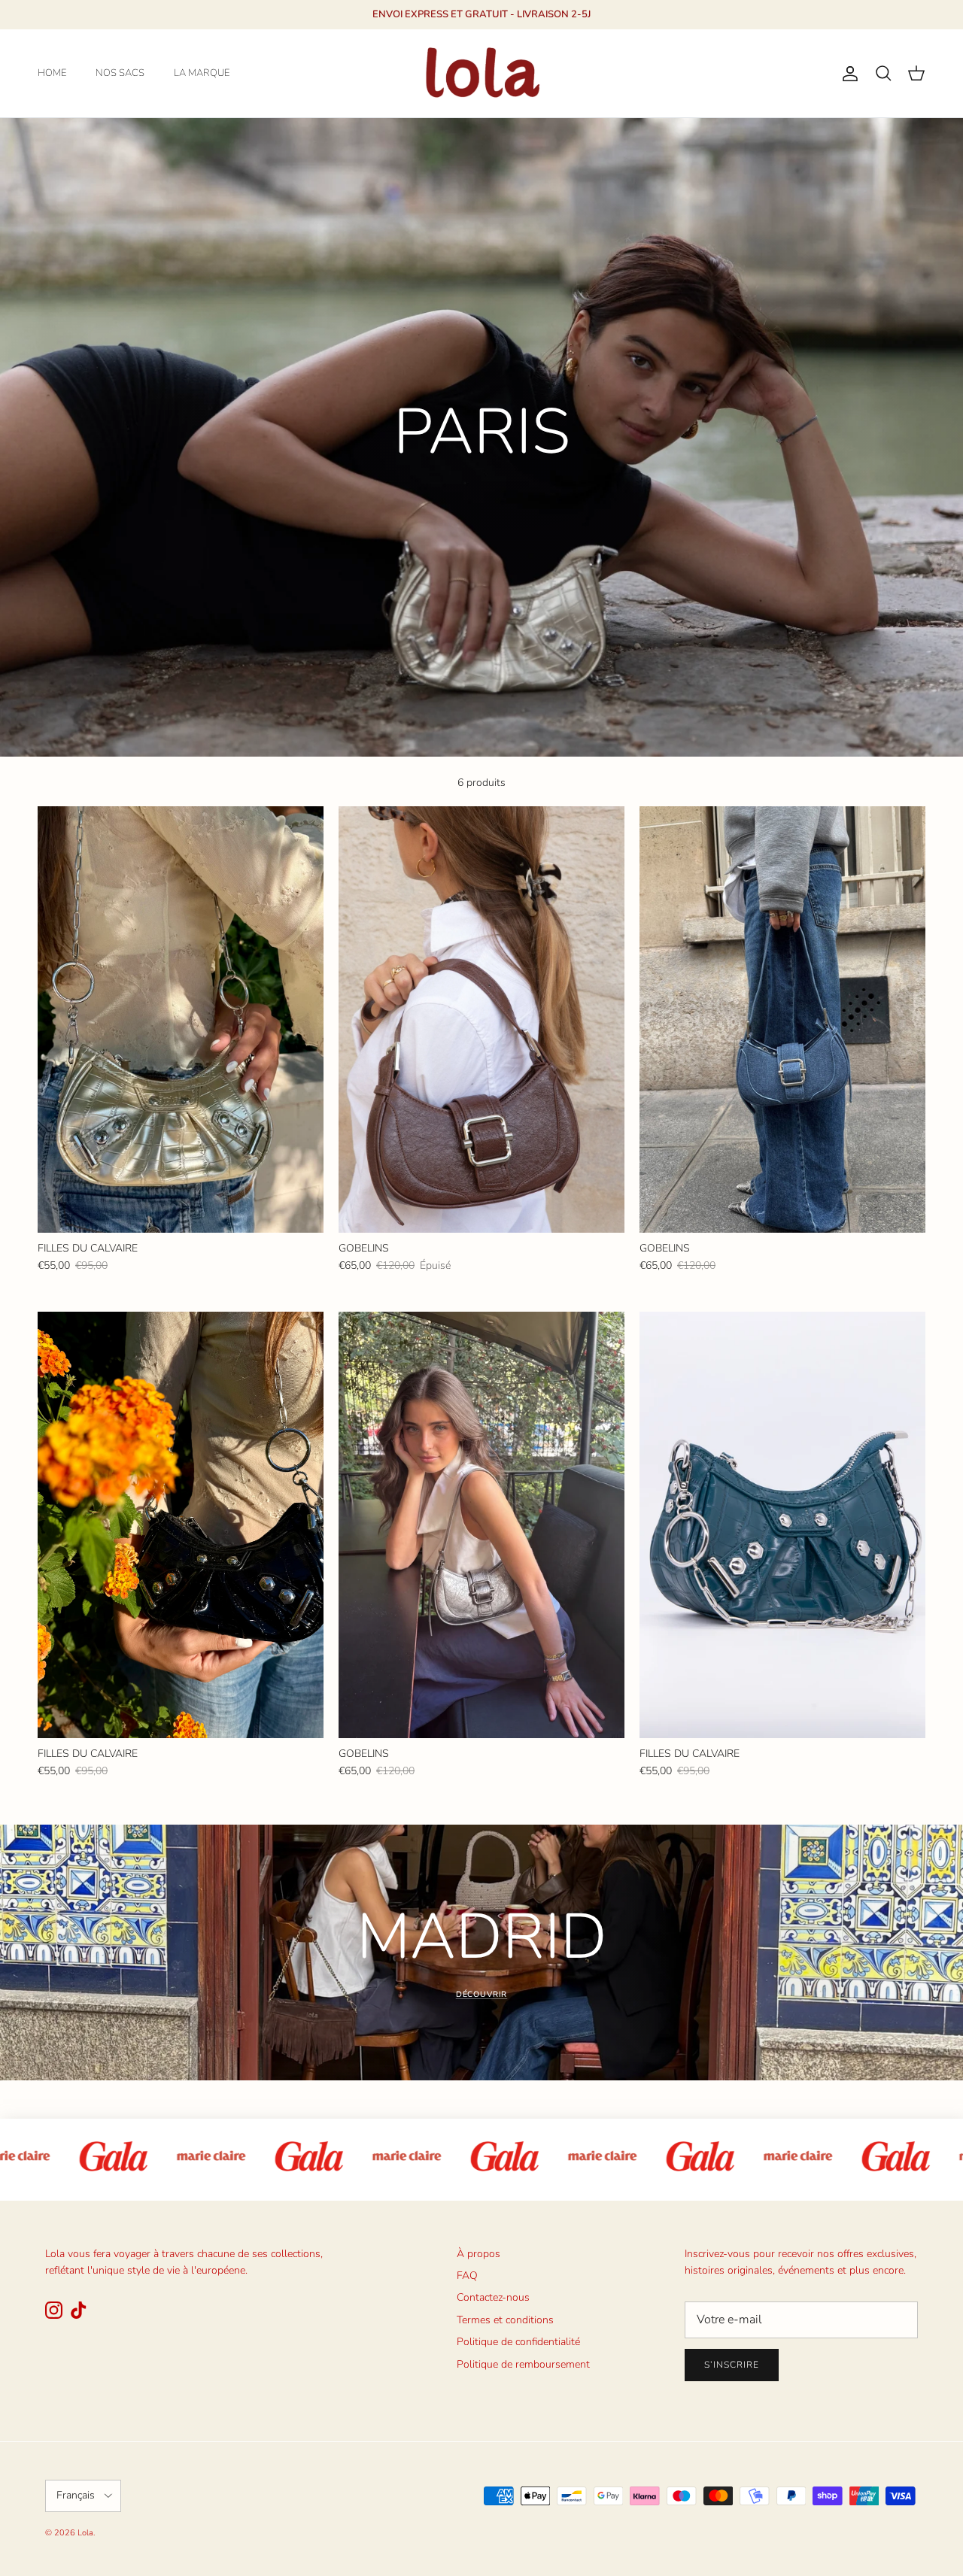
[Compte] (847, 74)
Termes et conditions (505, 2320)
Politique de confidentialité (518, 2342)
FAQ (467, 2276)
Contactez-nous (493, 2297)
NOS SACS (120, 73)
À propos (478, 2254)
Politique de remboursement (523, 2364)
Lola (85, 2533)
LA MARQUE (202, 73)
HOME (52, 73)
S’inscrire (732, 2365)
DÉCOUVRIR (482, 1994)
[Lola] (481, 73)
